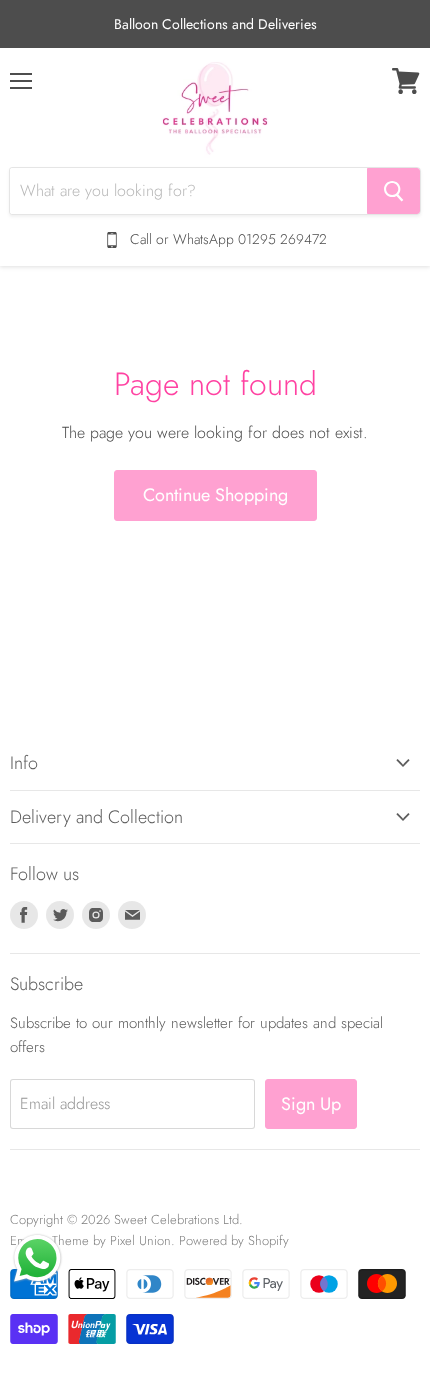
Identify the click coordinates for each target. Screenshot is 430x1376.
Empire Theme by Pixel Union (90, 1240)
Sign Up (311, 1104)
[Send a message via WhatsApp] (37, 1258)
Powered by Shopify (234, 1240)
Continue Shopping (215, 495)
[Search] (393, 191)
